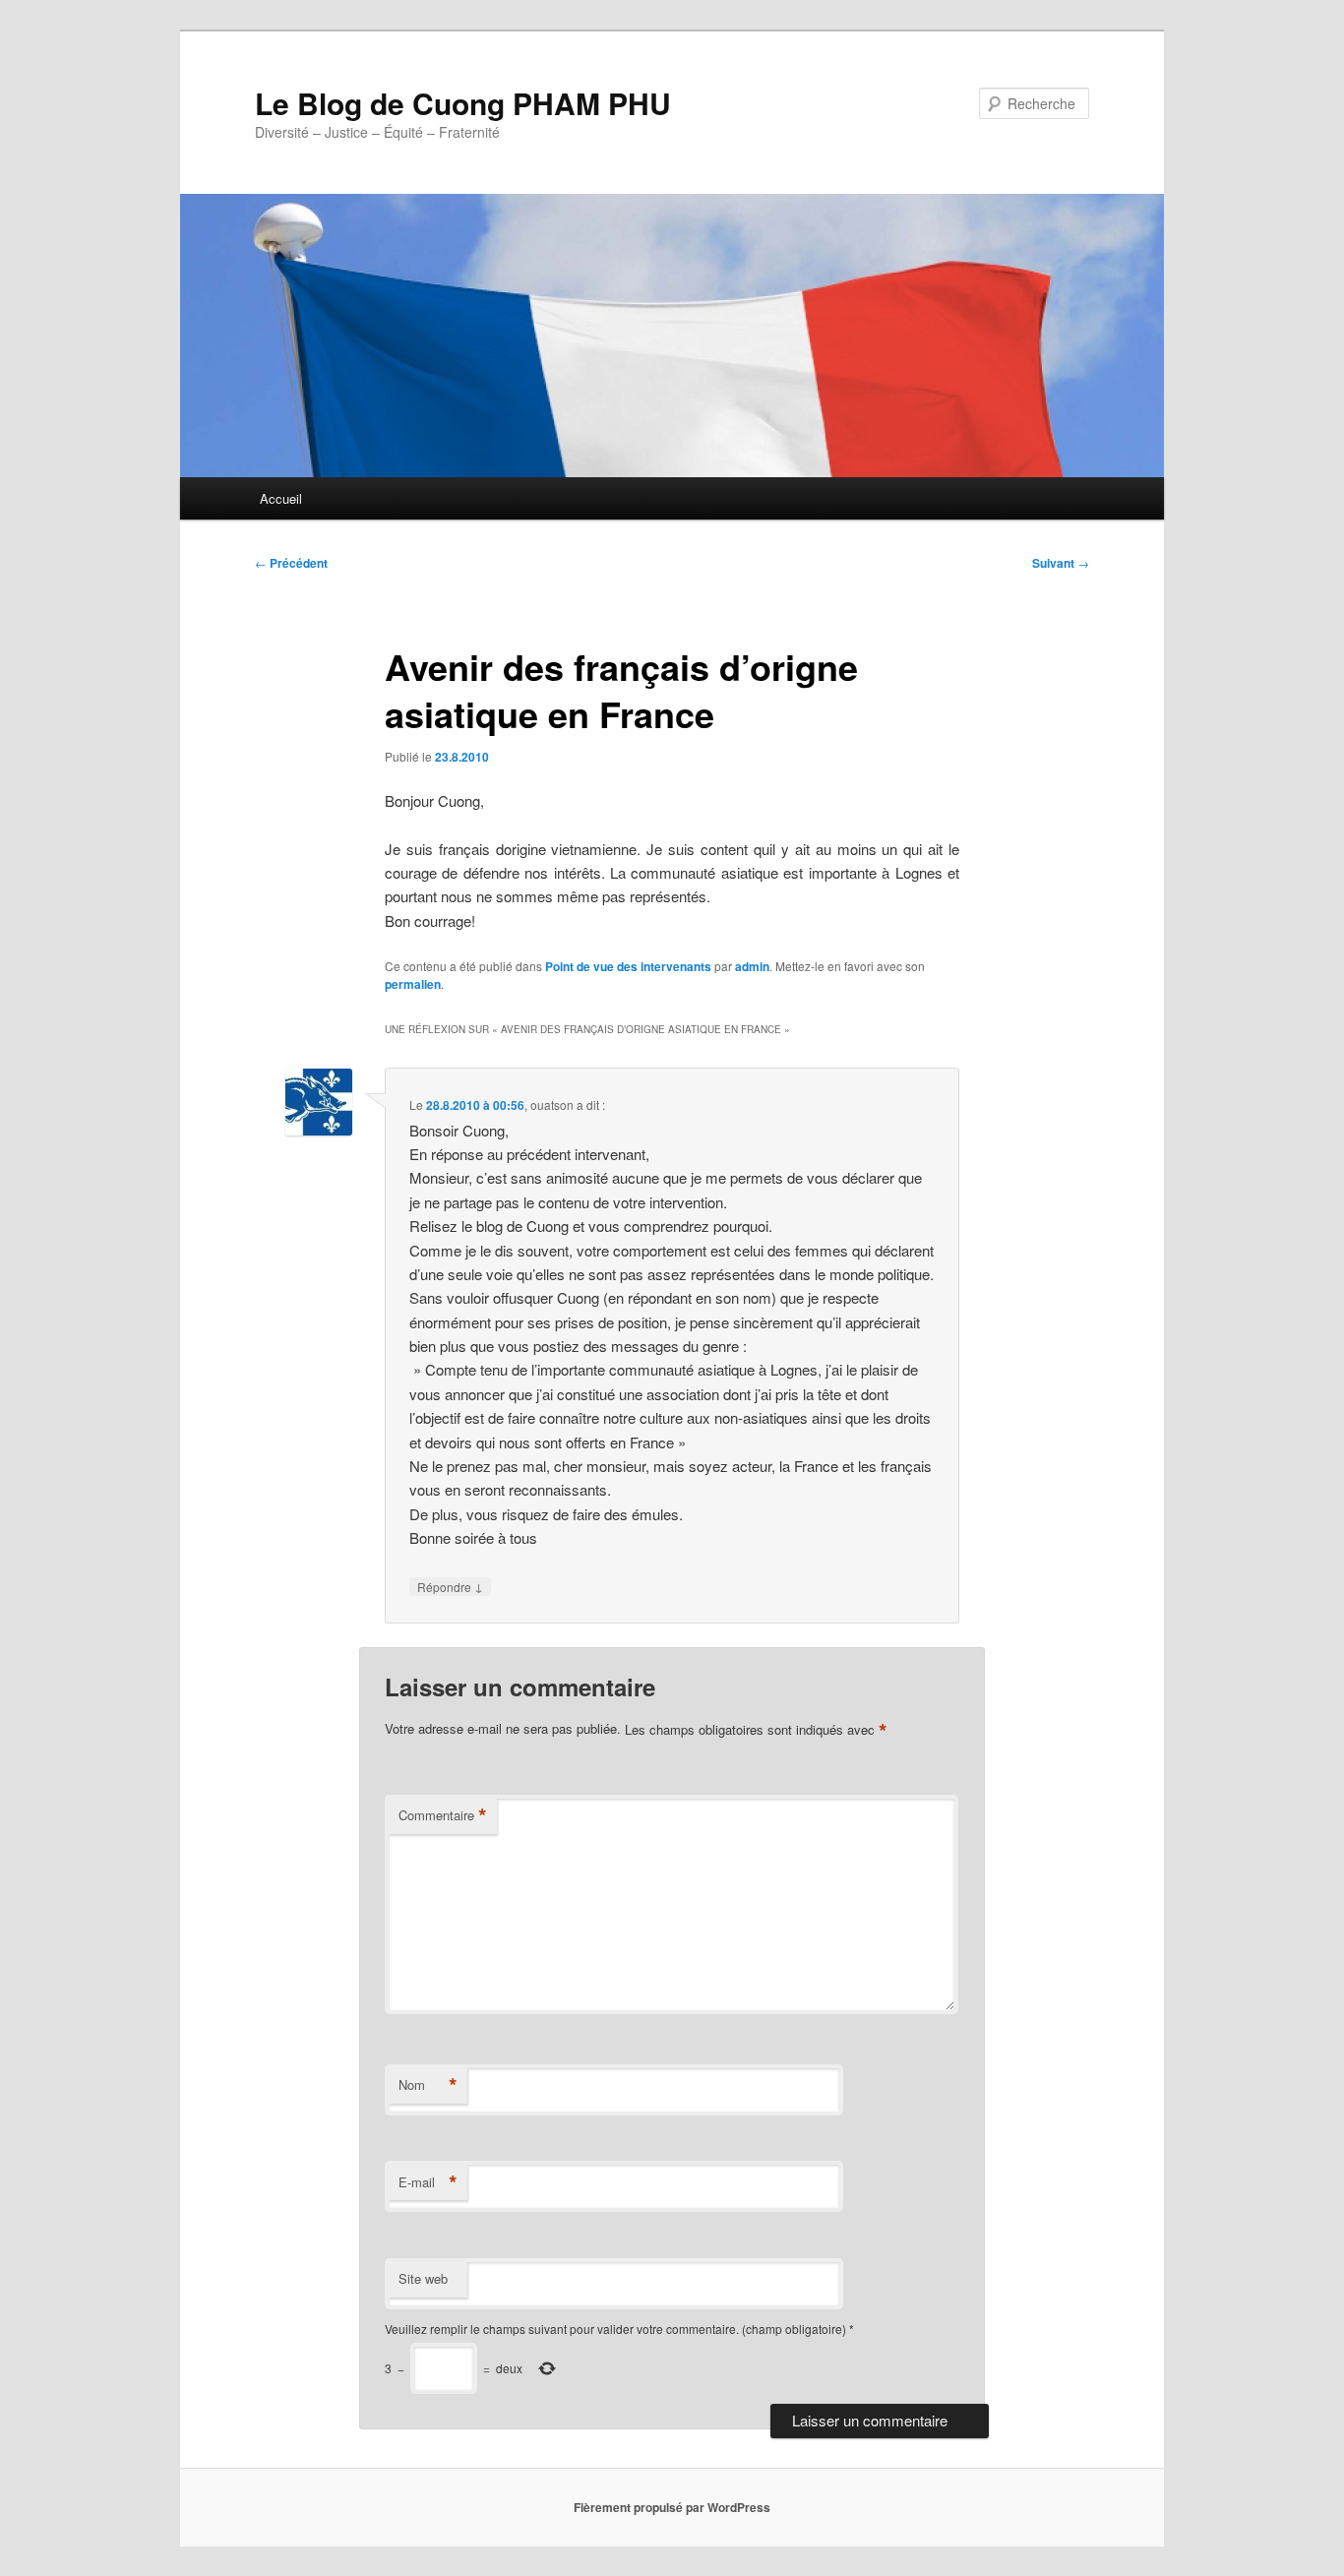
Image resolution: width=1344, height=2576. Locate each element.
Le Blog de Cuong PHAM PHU (463, 103)
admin (752, 966)
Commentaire (443, 1815)
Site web (423, 2278)
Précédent (291, 563)
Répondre (450, 1586)
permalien (413, 984)
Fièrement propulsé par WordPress (672, 2507)
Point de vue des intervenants (628, 966)
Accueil (281, 498)
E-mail (428, 2182)
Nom (428, 2085)
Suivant (1061, 563)
